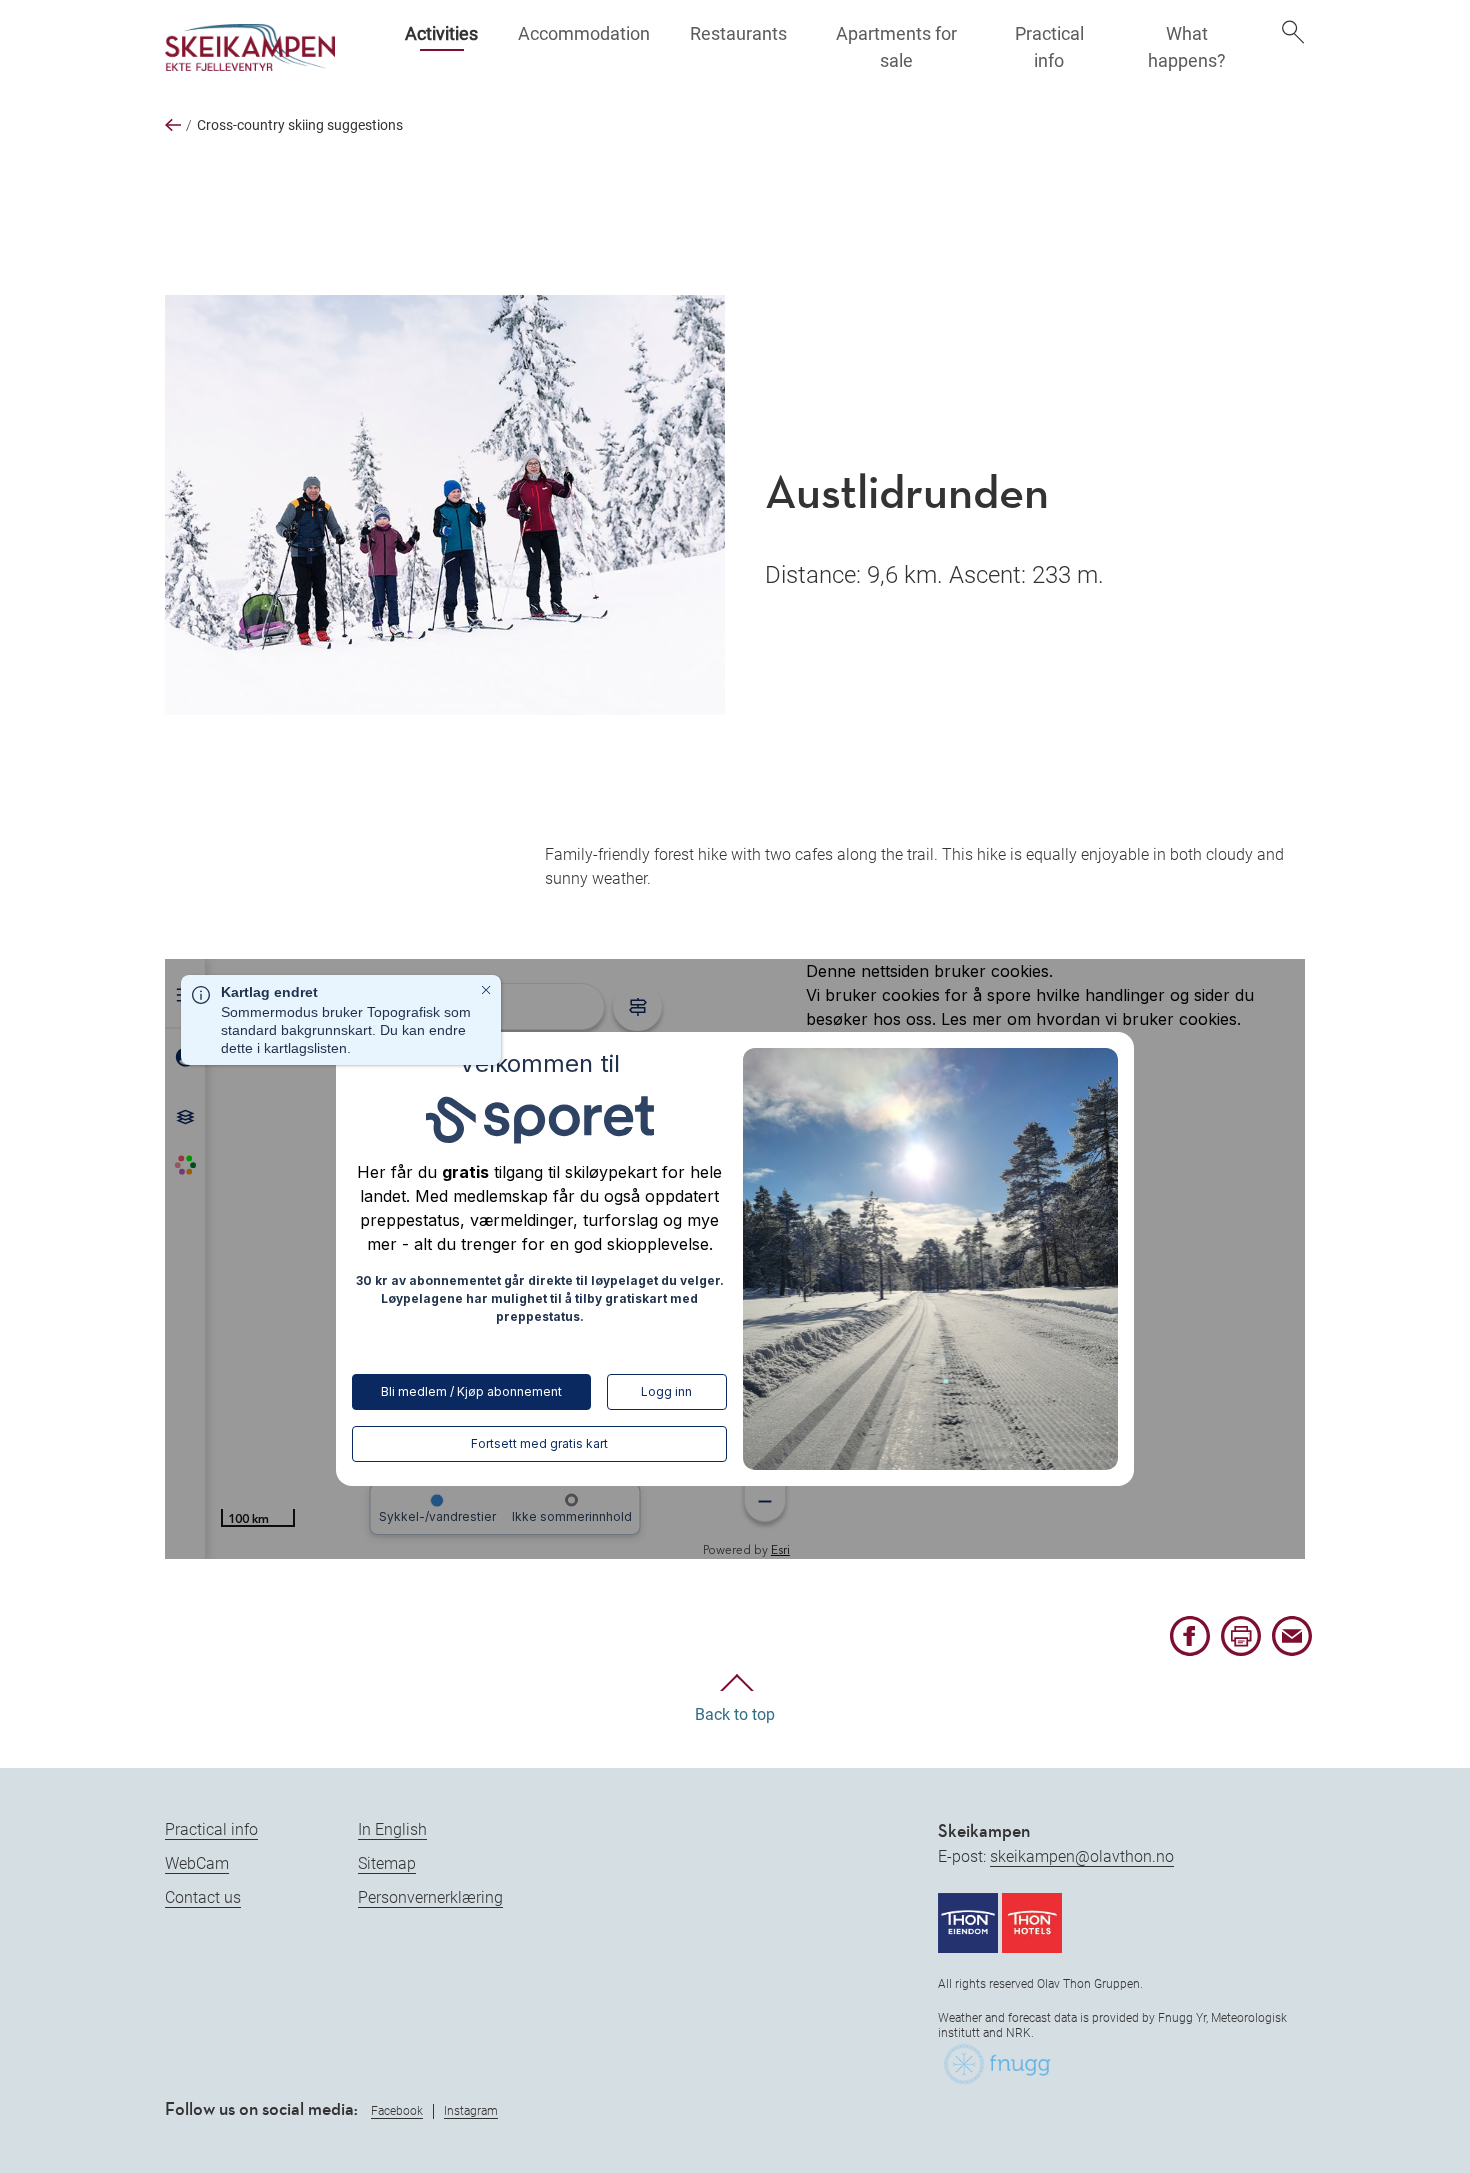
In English (392, 1829)
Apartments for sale (896, 47)
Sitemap (387, 1863)
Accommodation (584, 33)
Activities (441, 33)
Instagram (471, 2111)
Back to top (735, 1714)
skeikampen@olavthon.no (1082, 1856)
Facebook (397, 2111)
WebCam (197, 1863)
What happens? (1187, 47)
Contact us (203, 1897)
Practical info (1049, 47)
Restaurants (738, 33)
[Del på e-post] (1292, 1651)
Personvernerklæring (430, 1897)
